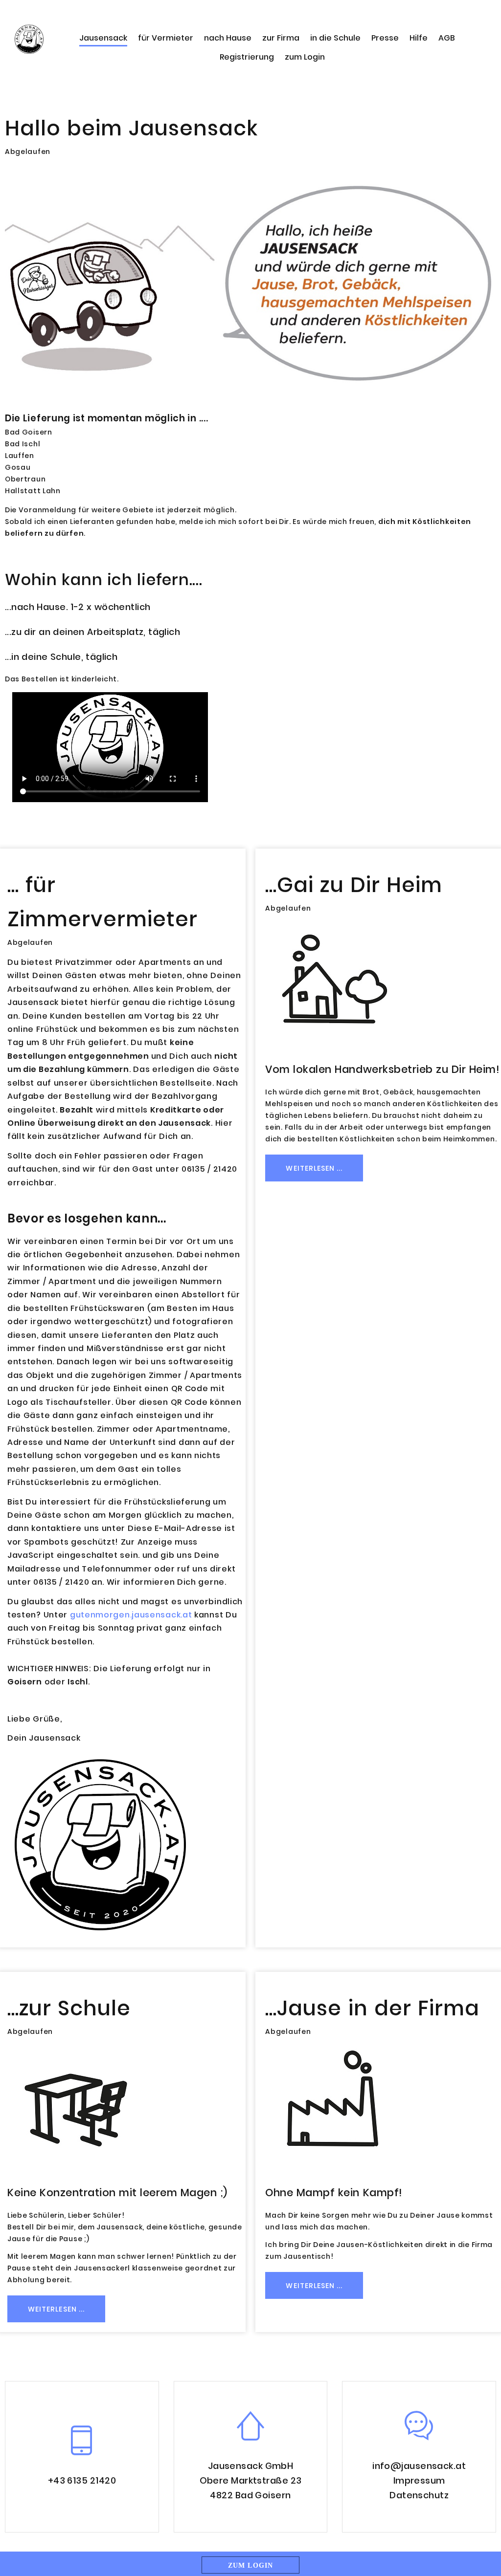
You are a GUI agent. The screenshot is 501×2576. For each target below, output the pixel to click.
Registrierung (247, 57)
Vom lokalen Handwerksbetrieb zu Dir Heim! (382, 1069)
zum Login (305, 57)
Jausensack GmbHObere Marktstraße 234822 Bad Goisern (251, 2480)
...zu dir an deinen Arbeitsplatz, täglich (92, 632)
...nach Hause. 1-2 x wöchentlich (78, 607)
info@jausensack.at (419, 2466)
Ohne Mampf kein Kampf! (334, 2193)
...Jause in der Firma (372, 2008)
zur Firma (281, 38)
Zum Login (250, 2565)
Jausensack (103, 38)
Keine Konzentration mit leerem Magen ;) (117, 2193)
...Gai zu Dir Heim (353, 885)
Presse (385, 38)
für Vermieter (166, 38)
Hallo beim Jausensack (131, 128)
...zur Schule (69, 2008)
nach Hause (228, 38)
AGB (447, 38)
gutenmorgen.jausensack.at (131, 1615)
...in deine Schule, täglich (61, 657)
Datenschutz (419, 2495)
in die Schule (335, 38)
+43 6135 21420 (82, 2480)
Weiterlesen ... (314, 1168)
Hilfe (419, 38)
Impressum (419, 2480)
